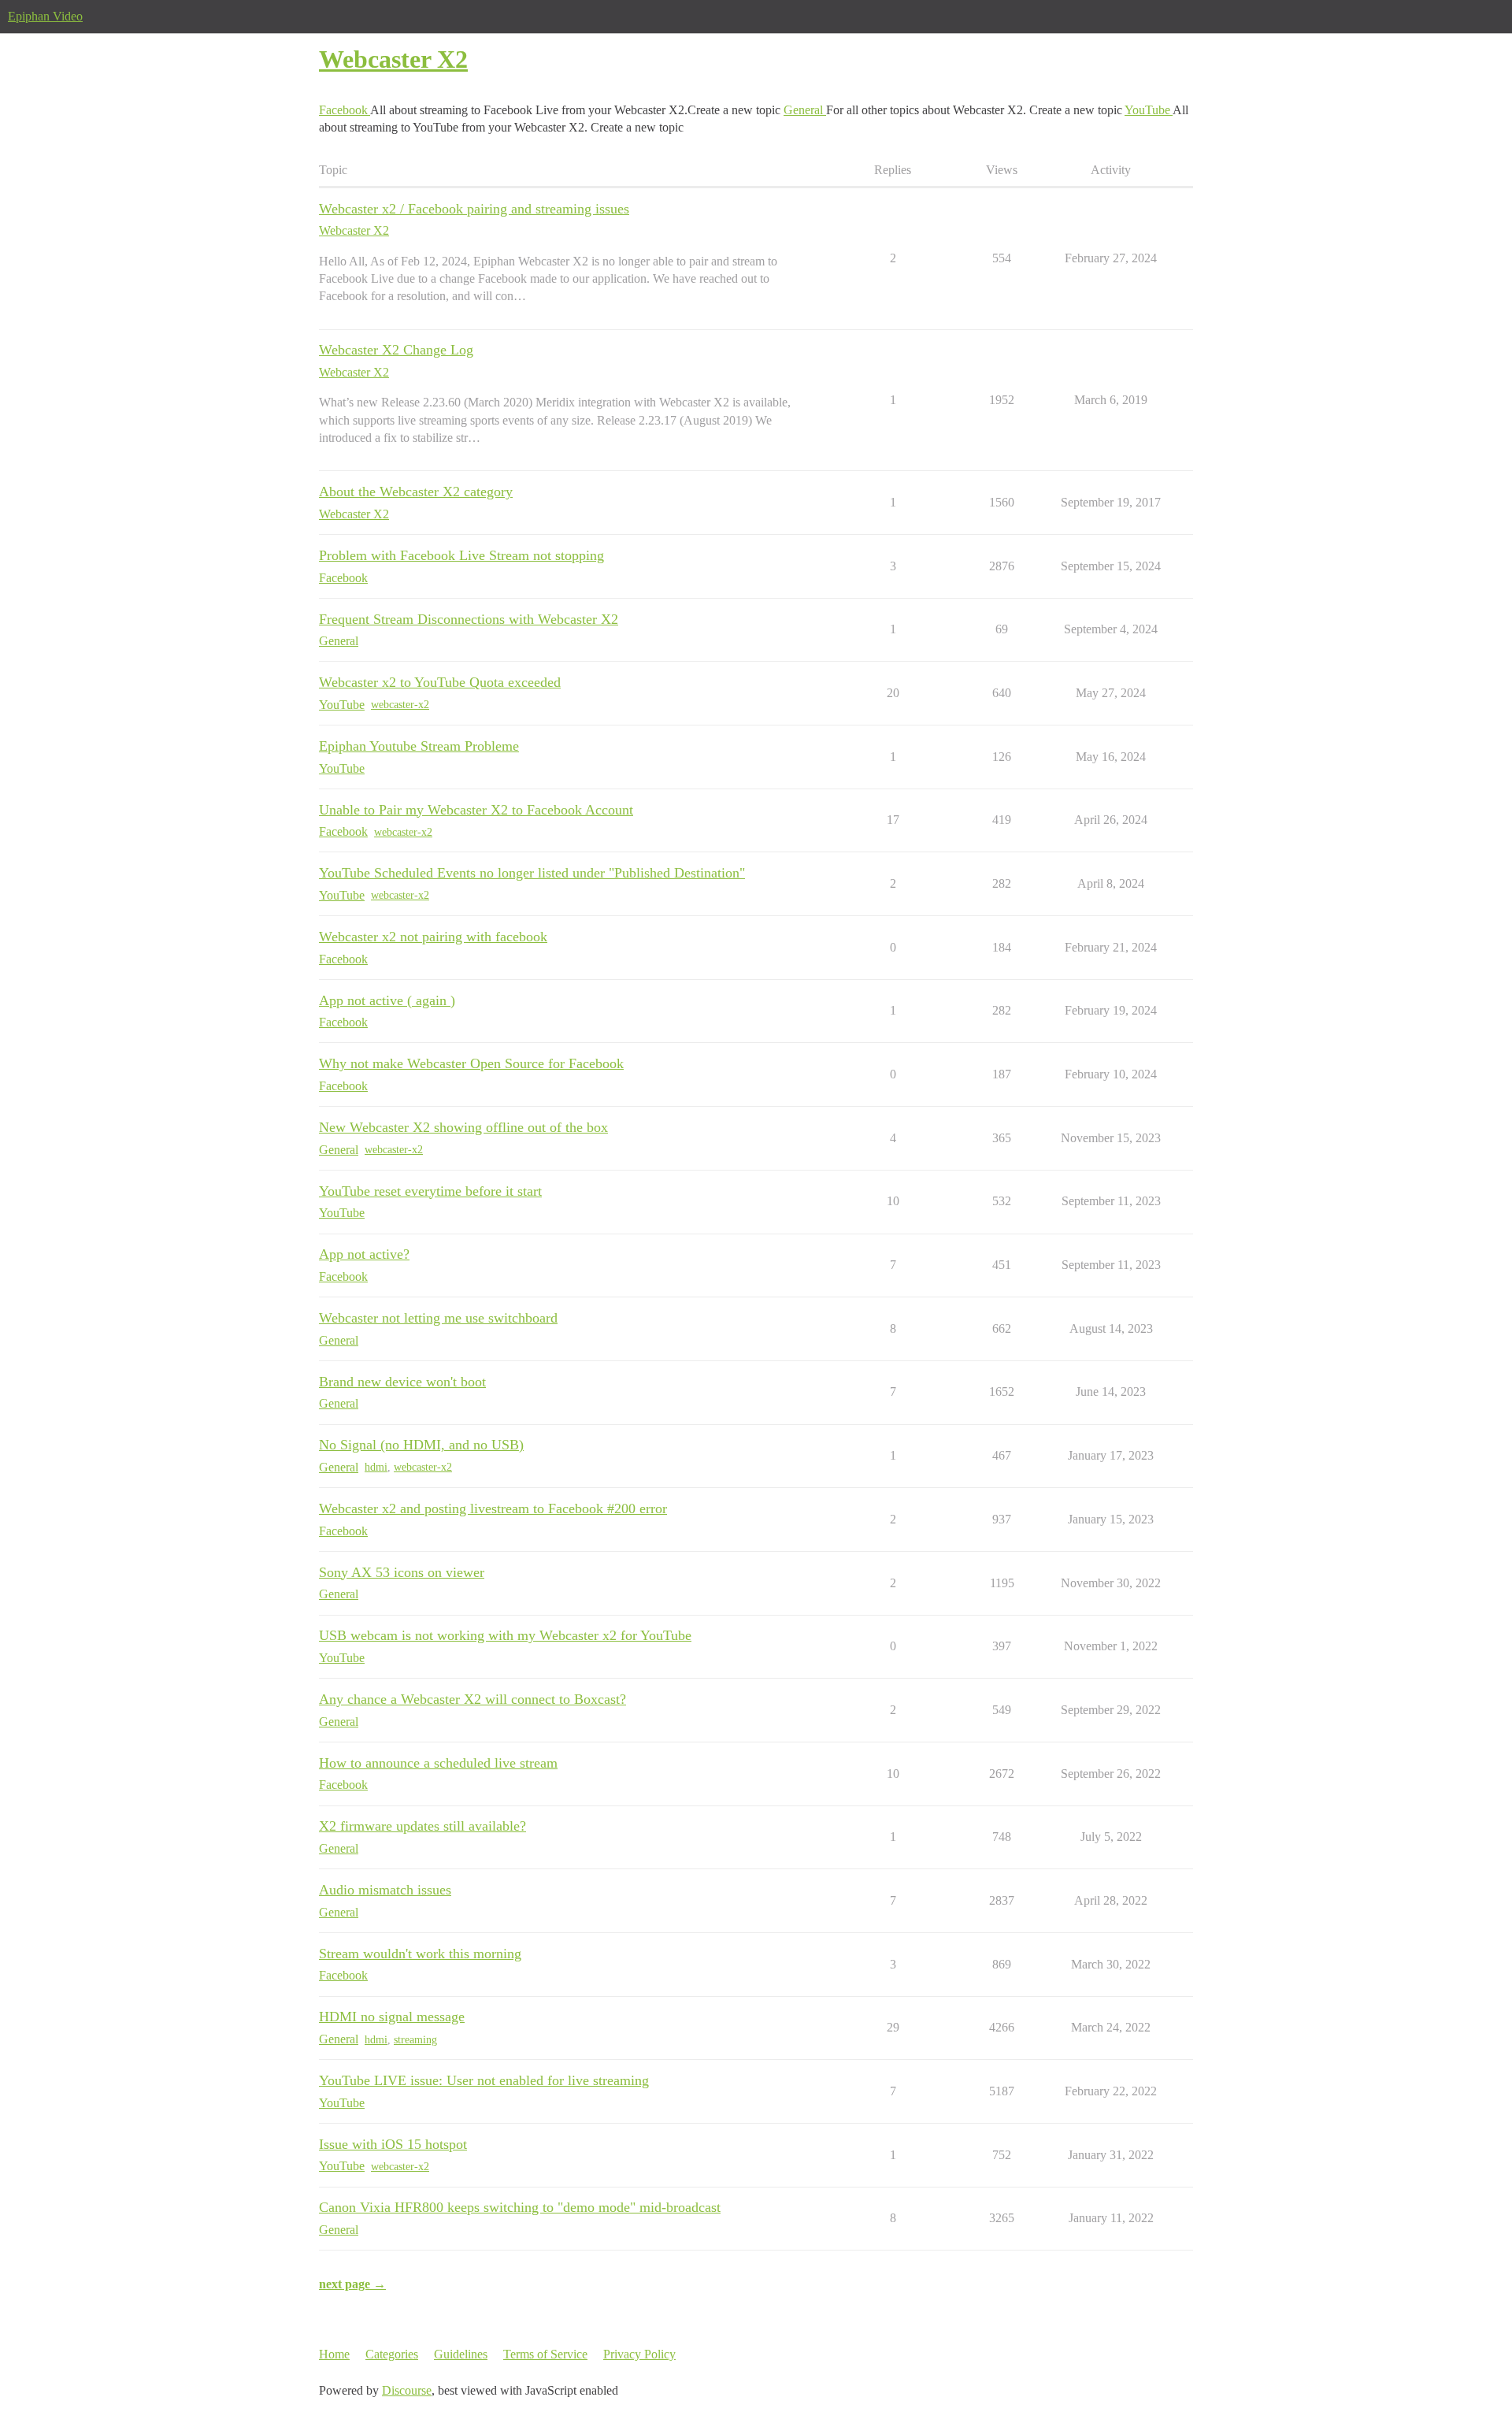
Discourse (407, 2390)
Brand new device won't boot (402, 1382)
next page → (352, 2284)
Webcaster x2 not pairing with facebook (433, 937)
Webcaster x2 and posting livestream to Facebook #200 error (493, 1508)
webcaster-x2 (400, 705)
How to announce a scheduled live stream (438, 1763)
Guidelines (461, 2354)
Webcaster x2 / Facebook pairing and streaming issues (474, 209)
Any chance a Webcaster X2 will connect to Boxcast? (472, 1699)
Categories (392, 2354)
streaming (415, 2040)
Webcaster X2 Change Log (396, 350)
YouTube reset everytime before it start (430, 1191)
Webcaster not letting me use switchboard (438, 1318)
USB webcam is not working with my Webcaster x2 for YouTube (505, 1635)
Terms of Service (545, 2354)
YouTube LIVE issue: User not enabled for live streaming (484, 2080)
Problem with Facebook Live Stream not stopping (461, 555)
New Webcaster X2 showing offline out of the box (463, 1127)
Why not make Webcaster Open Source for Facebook (471, 1063)
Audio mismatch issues (385, 1890)
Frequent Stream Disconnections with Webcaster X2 (469, 619)
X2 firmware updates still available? (422, 1826)
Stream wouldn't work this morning (420, 1954)
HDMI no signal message (392, 2017)
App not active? (364, 1254)
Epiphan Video (45, 16)
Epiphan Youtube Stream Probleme (419, 746)
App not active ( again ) (387, 1000)
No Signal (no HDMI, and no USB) (421, 1445)
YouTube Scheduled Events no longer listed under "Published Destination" (532, 873)
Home (334, 2354)
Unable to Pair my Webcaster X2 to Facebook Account (476, 810)
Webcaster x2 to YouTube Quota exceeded (440, 682)
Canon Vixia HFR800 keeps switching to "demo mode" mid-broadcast (520, 2207)
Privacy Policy (639, 2354)
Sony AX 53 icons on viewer (402, 1572)
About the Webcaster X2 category (416, 492)
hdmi (376, 1467)
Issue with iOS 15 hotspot (393, 2144)
